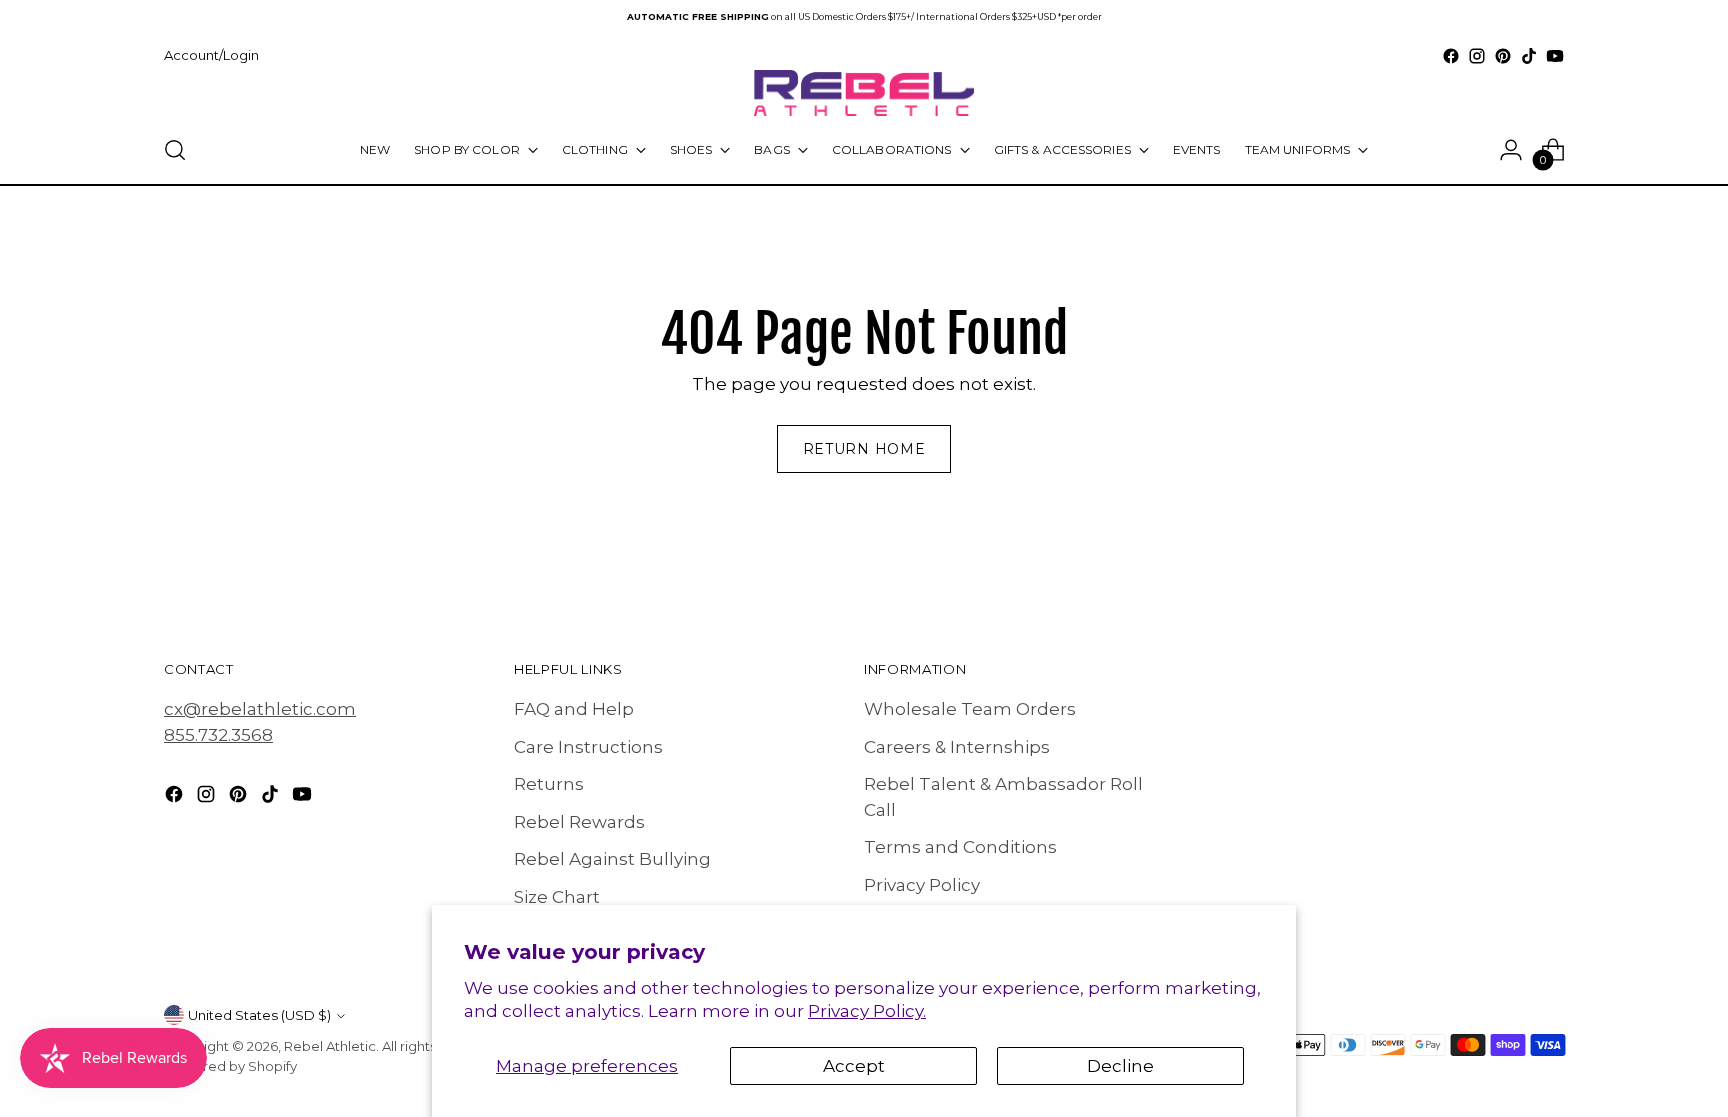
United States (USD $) (259, 1015)
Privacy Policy (922, 885)
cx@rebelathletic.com (260, 709)
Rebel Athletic (330, 1046)
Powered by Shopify (230, 1066)
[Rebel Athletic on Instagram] (1477, 56)
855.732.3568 (218, 735)
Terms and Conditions (960, 847)
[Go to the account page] (1511, 150)
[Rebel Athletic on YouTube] (1555, 56)
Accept (854, 1066)
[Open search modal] (175, 150)
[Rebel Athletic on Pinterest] (1503, 56)
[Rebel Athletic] (864, 93)
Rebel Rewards (579, 822)
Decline (1120, 1066)
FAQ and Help (574, 709)
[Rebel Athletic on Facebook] (1451, 56)
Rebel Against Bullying (612, 859)
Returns (549, 784)
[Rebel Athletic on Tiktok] (1529, 56)
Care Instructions (588, 747)
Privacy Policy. (867, 1011)
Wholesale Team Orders (970, 709)
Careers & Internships (957, 747)
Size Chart (557, 897)
